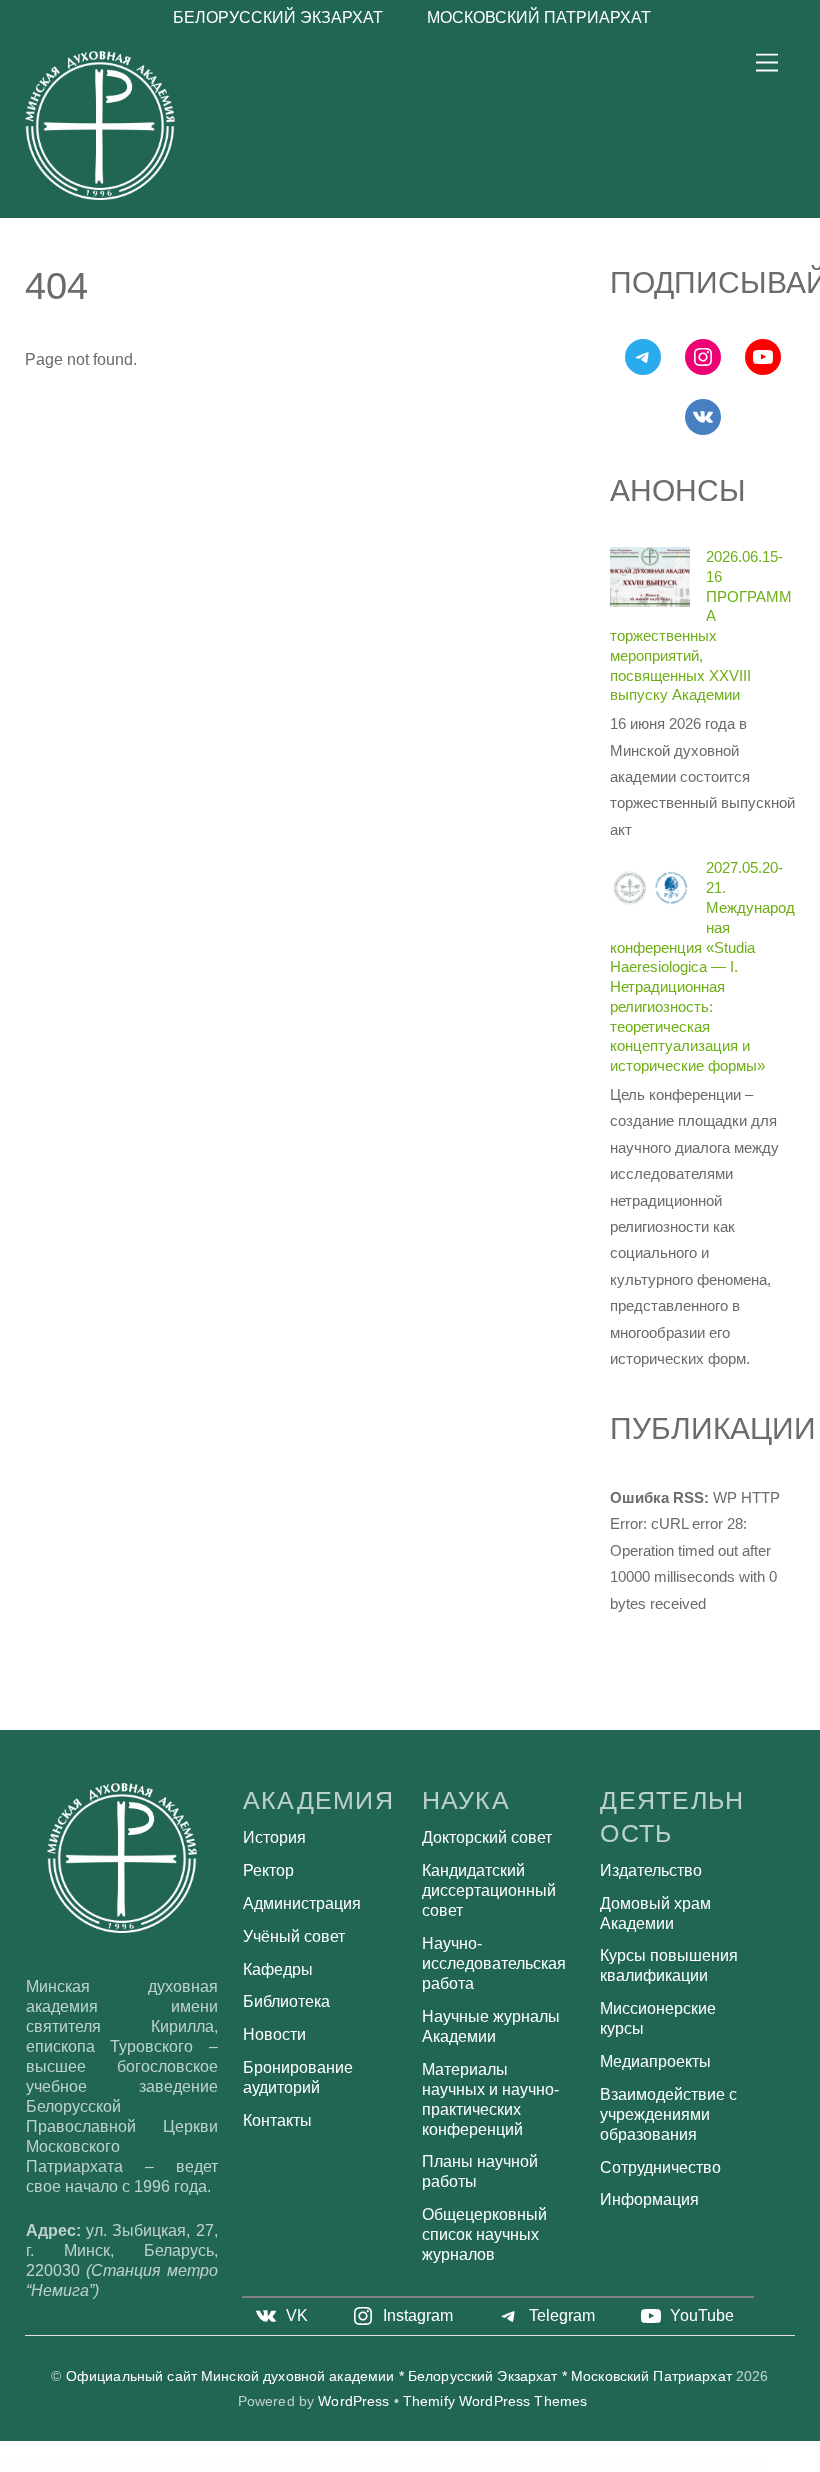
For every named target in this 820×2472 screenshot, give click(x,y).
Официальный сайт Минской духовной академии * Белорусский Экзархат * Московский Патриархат (399, 2376)
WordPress (353, 2401)
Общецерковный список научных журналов (484, 2234)
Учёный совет (294, 1936)
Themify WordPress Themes (495, 2401)
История (274, 1837)
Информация (649, 2199)
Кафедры (278, 1969)
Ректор (268, 1870)
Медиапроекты (655, 2061)
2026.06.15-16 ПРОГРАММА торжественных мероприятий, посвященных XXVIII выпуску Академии (700, 625)
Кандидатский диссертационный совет (489, 1890)
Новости (274, 2034)
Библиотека (286, 2001)
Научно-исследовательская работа (494, 1963)
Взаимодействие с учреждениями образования (668, 2114)
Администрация (302, 1903)
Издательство (651, 1870)
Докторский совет (487, 1837)
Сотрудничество (660, 2167)
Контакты (277, 2120)
